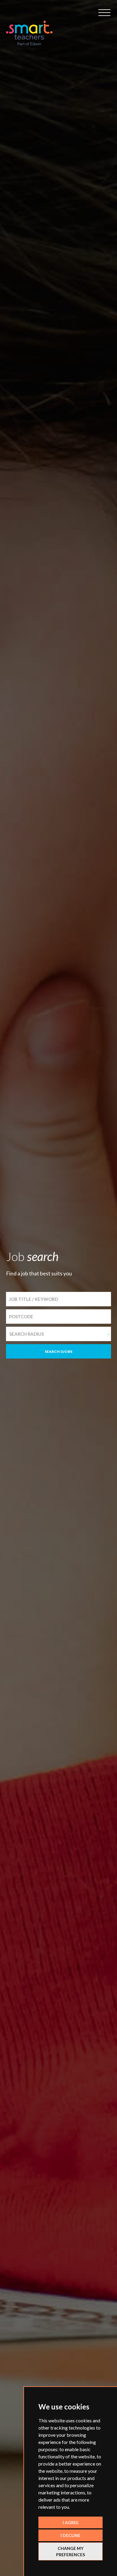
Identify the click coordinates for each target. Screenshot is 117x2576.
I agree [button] (71, 2522)
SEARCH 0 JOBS (58, 1351)
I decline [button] (70, 2535)
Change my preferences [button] (70, 2551)
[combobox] (58, 1334)
